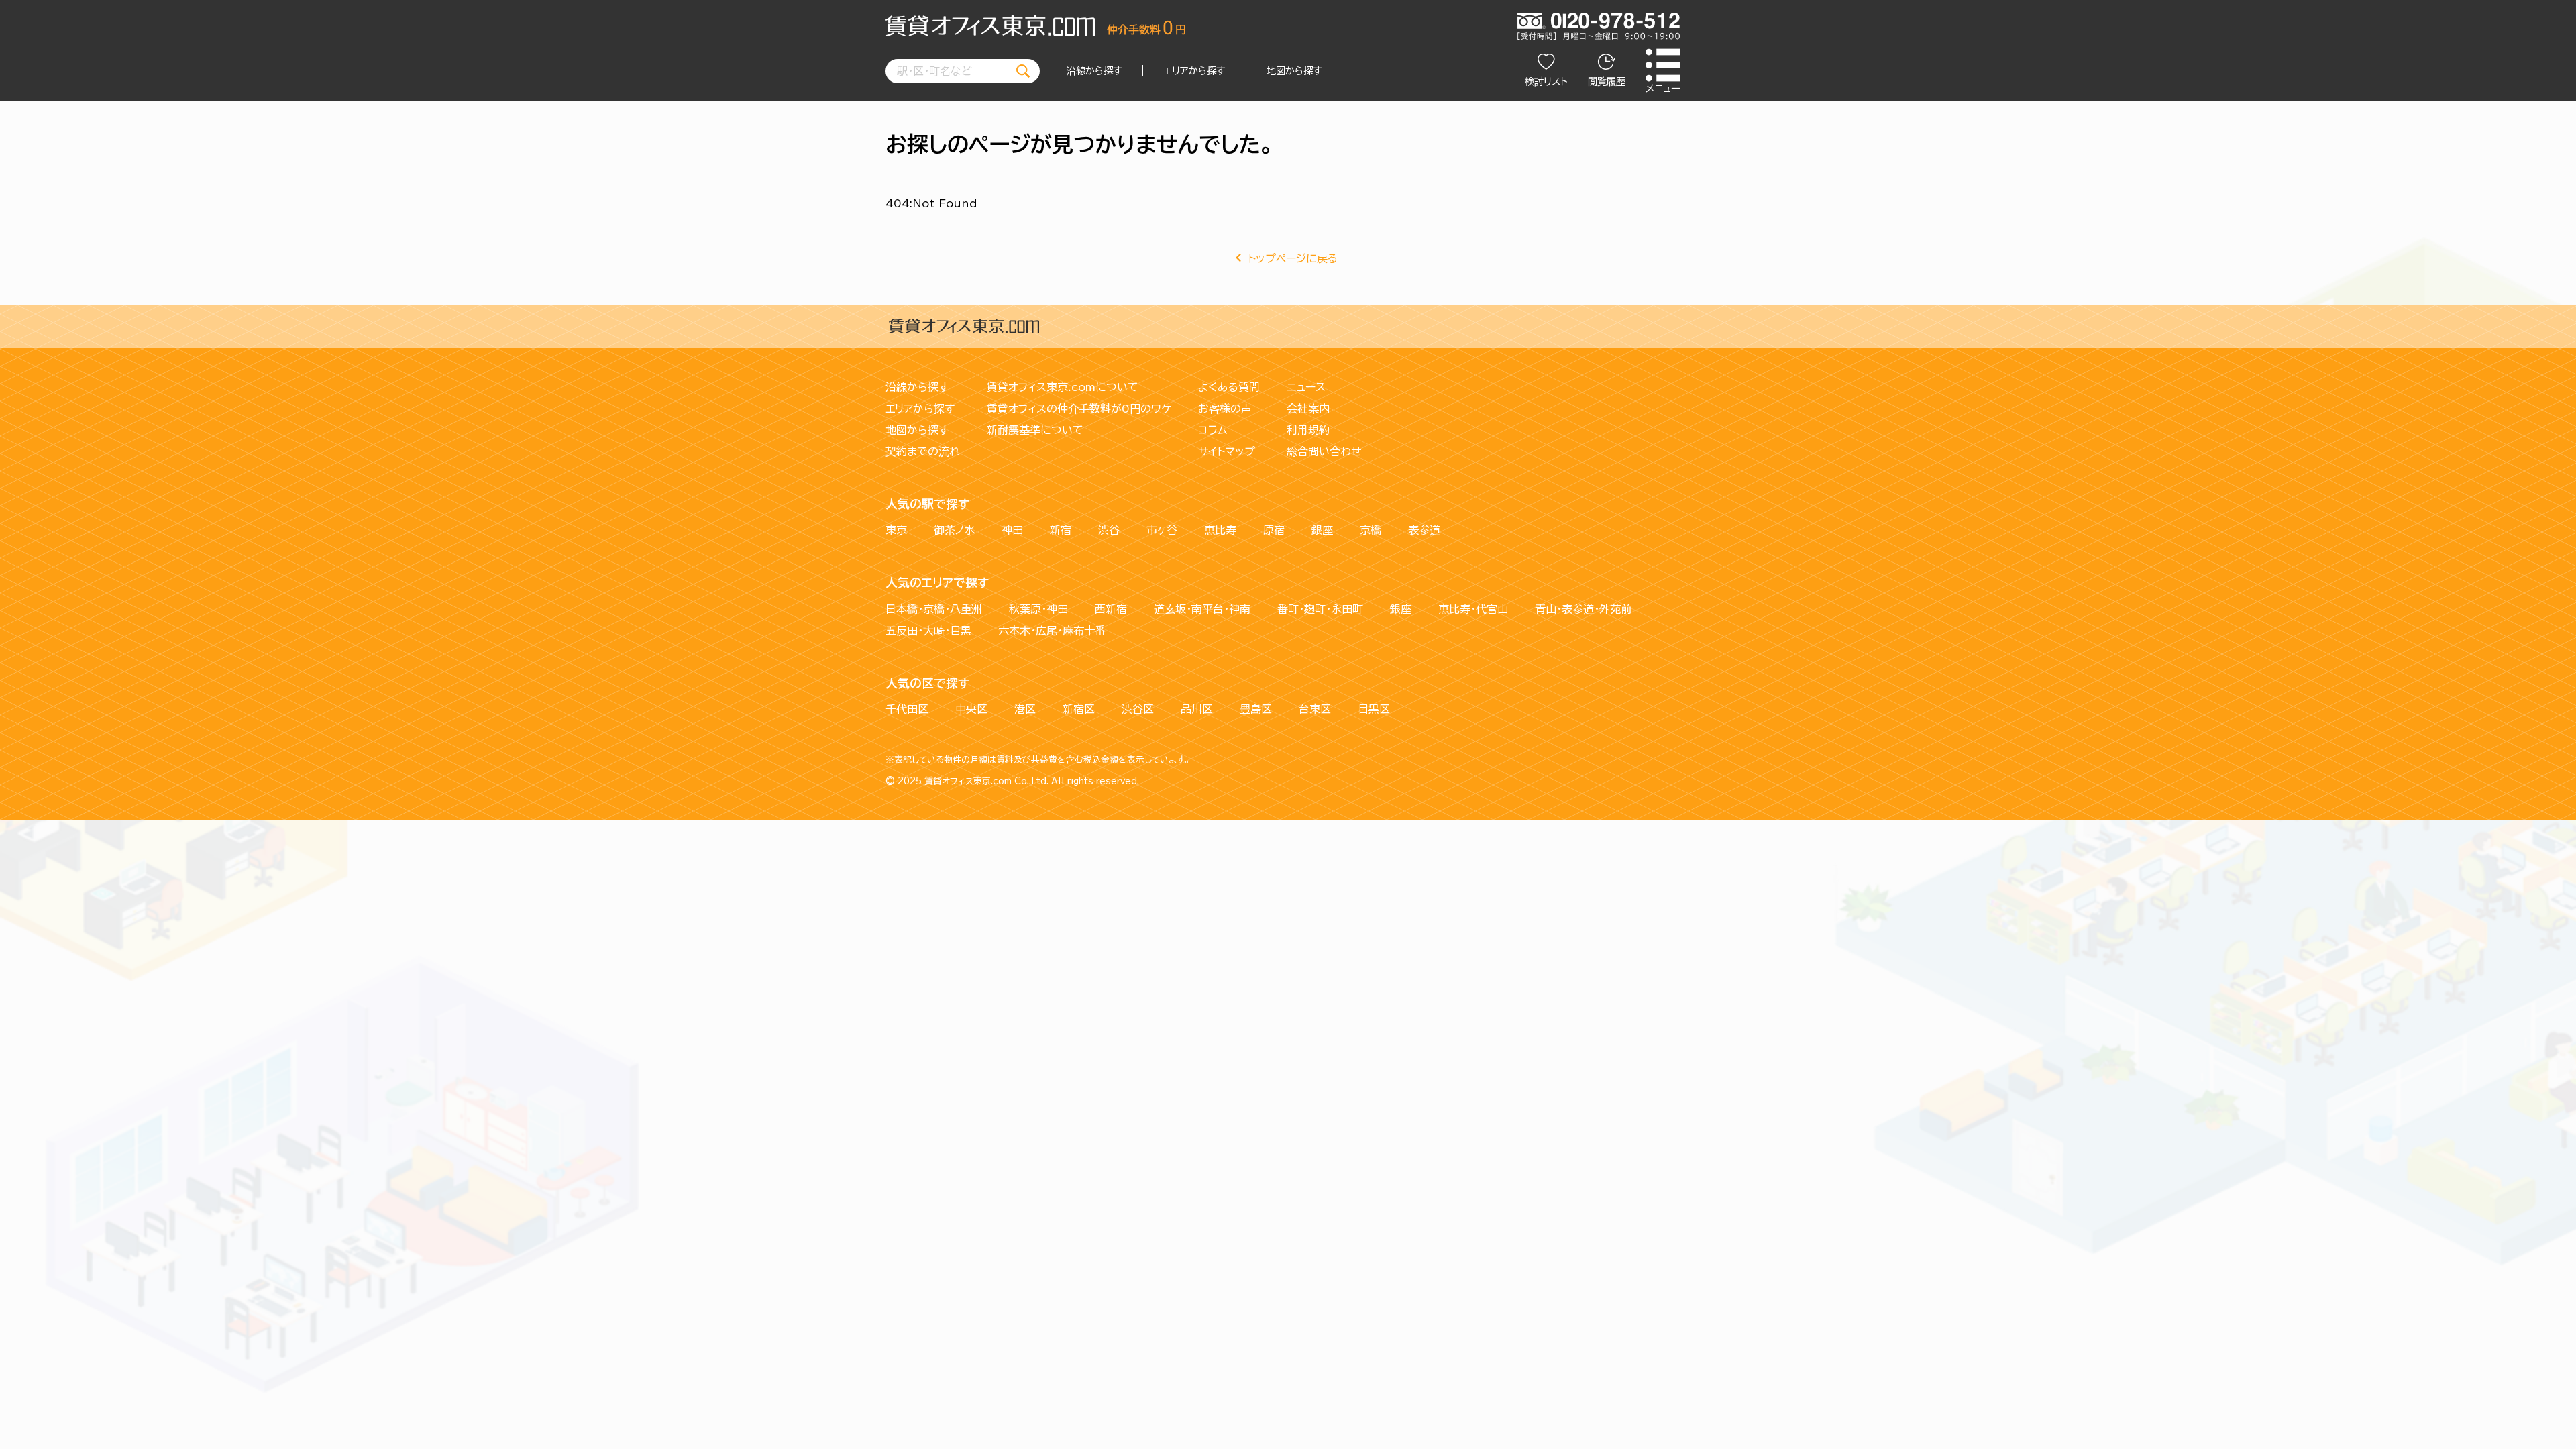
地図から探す (1294, 71)
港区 (1025, 709)
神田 (1012, 530)
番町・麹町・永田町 (1320, 609)
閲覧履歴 (1607, 82)
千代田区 (907, 709)
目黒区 (1374, 709)
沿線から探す (1094, 71)
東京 (896, 530)
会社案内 (1308, 409)
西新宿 (1111, 609)
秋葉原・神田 (1038, 609)
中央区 (971, 709)
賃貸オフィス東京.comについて (1063, 387)
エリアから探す (1194, 71)
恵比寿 (1220, 530)
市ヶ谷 (1162, 530)
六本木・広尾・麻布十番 (1052, 631)
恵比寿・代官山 (1473, 609)
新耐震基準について (1035, 430)
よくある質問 (1229, 387)
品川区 (1197, 709)
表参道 (1424, 530)
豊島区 (1256, 709)
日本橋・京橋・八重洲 (934, 609)
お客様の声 (1225, 409)
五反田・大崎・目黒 (928, 631)
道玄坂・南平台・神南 (1202, 609)
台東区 (1315, 709)
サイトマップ (1227, 451)
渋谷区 (1138, 709)
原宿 (1274, 530)
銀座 (1322, 530)
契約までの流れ (923, 451)
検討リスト (1546, 82)
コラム (1213, 430)
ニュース (1306, 387)
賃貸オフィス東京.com (968, 781)
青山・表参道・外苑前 (1583, 609)
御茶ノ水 (954, 530)
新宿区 (1079, 709)
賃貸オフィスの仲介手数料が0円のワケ (1079, 409)
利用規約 (1308, 430)
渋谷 (1109, 530)
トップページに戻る (1293, 258)
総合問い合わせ (1324, 451)
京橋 (1371, 530)
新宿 (1061, 530)
